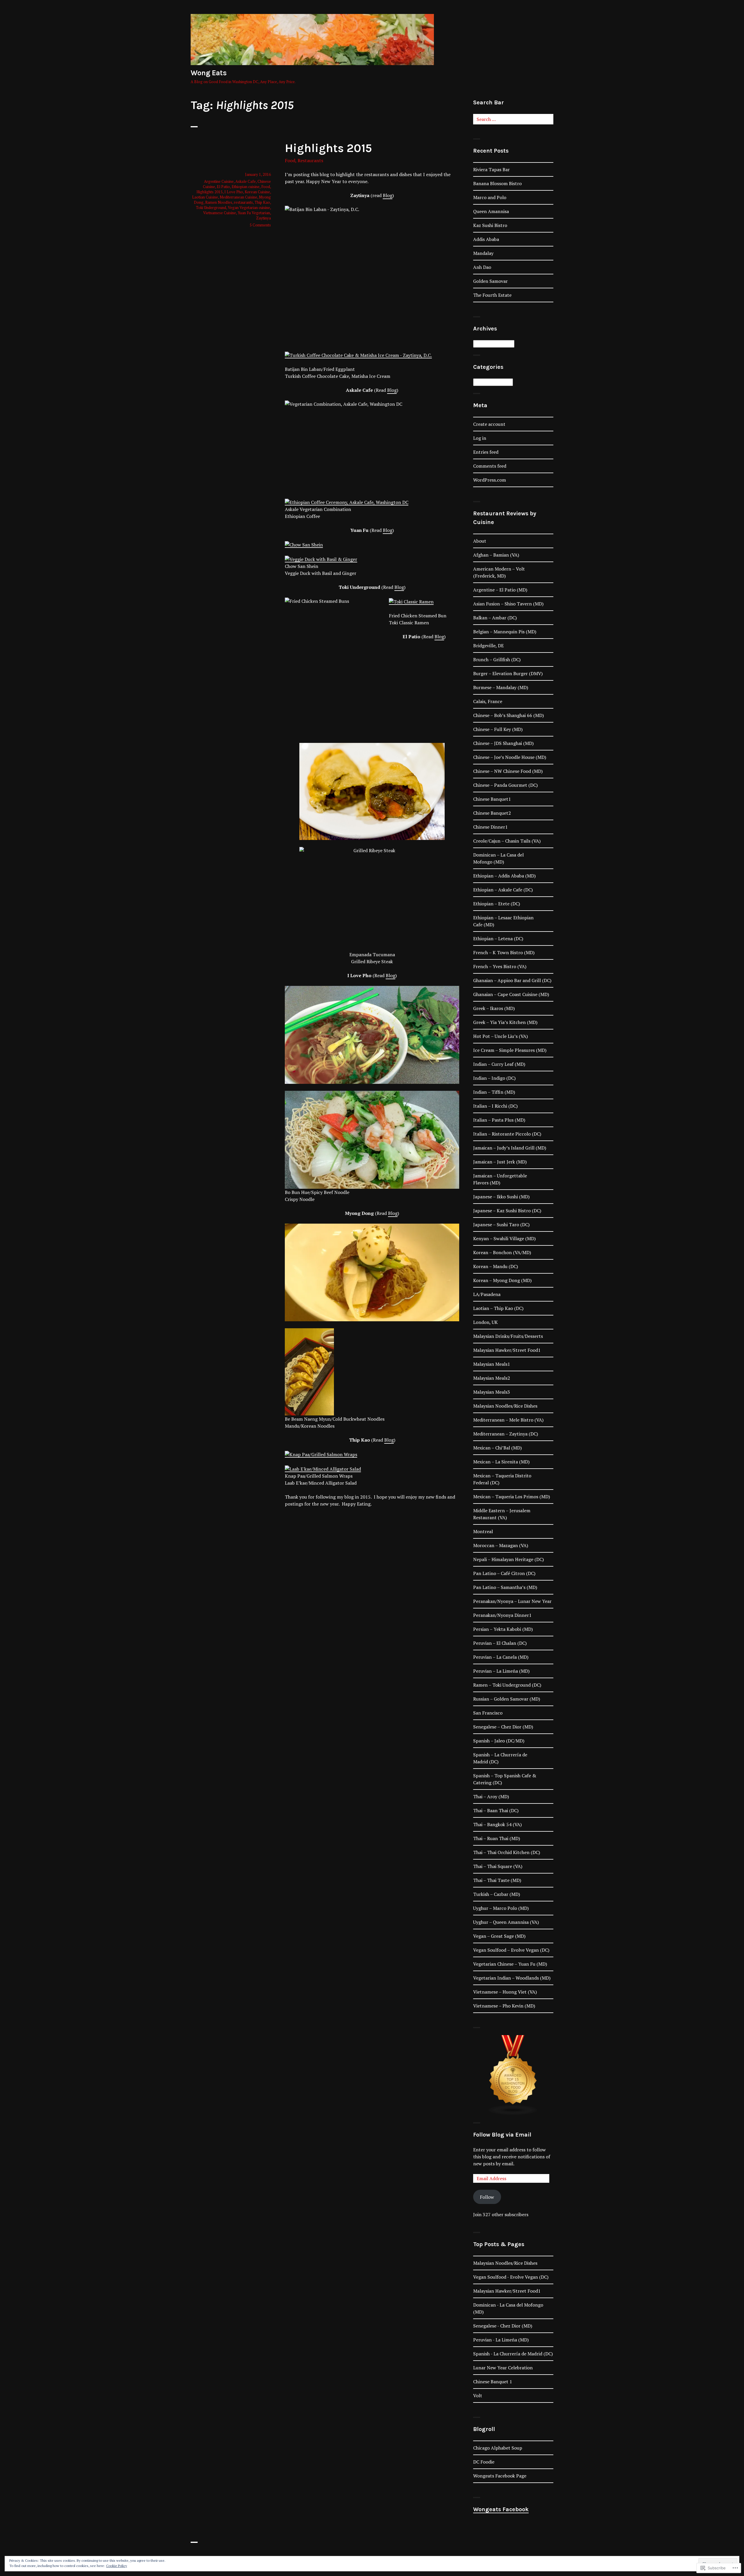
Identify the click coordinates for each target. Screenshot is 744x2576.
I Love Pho (234, 192)
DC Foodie (484, 2462)
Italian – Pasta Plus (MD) (499, 1120)
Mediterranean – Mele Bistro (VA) (508, 1420)
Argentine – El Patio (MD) (500, 590)
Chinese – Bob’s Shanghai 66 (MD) (508, 715)
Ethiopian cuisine (246, 187)
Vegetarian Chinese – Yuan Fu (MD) (510, 1964)
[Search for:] (513, 119)
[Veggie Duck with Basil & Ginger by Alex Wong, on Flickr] (321, 559)
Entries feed (486, 452)
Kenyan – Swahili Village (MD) (504, 1238)
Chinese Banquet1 (492, 799)
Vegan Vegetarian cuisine (249, 208)
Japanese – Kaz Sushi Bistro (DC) (507, 1211)
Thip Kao (262, 202)
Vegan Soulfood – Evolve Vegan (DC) (511, 1950)
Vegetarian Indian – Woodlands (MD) (512, 1978)
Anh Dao (482, 267)
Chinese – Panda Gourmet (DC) (505, 785)
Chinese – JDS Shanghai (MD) (503, 743)
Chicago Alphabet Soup (498, 2448)
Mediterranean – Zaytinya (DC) (506, 1434)
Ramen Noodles (219, 202)
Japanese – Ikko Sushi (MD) (501, 1197)
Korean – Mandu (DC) (496, 1266)
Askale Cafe (246, 181)
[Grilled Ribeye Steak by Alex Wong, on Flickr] (372, 895)
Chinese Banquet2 (492, 813)
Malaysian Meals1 (492, 1364)
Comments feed (490, 466)
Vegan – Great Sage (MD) (499, 1936)
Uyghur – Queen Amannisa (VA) (506, 1922)
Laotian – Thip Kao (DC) (498, 1308)
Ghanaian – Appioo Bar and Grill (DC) (512, 980)
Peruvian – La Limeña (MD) (501, 1671)
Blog (388, 195)
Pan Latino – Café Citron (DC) (504, 1573)
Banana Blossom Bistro (497, 183)
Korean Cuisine (257, 192)
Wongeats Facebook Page (500, 2476)
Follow (487, 2197)
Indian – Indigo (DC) (494, 1078)
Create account (489, 424)
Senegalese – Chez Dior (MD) (503, 1727)
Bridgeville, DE (488, 646)
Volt (478, 2396)
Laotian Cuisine (205, 197)
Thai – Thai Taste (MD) (497, 1880)
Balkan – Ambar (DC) (495, 618)
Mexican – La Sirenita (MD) (501, 1462)
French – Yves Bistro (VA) (500, 966)
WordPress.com (490, 480)
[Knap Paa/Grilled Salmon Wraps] (321, 1454)
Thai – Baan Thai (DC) (496, 1810)
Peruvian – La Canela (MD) (501, 1657)
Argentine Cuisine (219, 181)
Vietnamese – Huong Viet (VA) (505, 1992)
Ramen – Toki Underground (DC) (507, 1685)
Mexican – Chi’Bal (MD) (497, 1448)
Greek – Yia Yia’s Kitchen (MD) (505, 1022)
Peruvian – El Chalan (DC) (500, 1643)
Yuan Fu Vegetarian (254, 213)
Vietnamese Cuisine (220, 213)
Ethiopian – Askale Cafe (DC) (503, 890)
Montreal (483, 1531)
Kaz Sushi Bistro (490, 225)
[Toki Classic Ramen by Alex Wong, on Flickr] (411, 601)
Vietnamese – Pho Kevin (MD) (504, 2006)
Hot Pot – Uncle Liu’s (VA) (500, 1036)
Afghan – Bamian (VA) (496, 555)
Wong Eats (209, 73)
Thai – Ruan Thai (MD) (497, 1838)
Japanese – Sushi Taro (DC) (501, 1224)
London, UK (485, 1322)
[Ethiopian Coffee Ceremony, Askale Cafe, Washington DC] (347, 502)
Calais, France (488, 701)
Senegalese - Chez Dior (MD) (503, 2326)
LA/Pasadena (487, 1294)
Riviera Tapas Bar (491, 169)
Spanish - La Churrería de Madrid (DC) (513, 2354)
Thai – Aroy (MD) (491, 1796)
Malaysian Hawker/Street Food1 (507, 1350)
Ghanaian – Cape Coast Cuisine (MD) (511, 994)
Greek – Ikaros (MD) (494, 1008)
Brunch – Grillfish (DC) (497, 659)
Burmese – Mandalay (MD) (501, 687)
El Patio (223, 187)
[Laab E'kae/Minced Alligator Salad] (323, 1468)
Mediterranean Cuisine (238, 197)
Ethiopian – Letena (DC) (498, 938)
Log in (480, 438)
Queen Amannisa (491, 211)
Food (290, 160)
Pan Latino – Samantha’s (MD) (505, 1587)
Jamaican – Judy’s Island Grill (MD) (510, 1148)
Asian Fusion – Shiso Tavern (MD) (508, 604)
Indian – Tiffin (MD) (494, 1092)
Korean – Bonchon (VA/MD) (502, 1252)
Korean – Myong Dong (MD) (502, 1280)
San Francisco (488, 1713)
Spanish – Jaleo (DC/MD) (499, 1741)
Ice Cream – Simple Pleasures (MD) (510, 1050)
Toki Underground (211, 208)
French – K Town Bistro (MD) (504, 952)
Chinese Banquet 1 (493, 2382)
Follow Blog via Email (502, 2135)
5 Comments (260, 225)
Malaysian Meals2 (492, 1378)
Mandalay (483, 253)
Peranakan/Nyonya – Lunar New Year (512, 1601)
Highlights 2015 (328, 148)
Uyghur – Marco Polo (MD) (501, 1908)
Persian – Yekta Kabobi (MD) (503, 1629)
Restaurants (310, 160)
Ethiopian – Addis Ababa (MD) (504, 876)
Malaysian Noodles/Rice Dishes (505, 1406)
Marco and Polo (490, 197)
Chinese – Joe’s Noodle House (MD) (510, 757)
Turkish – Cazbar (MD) (497, 1894)
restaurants (243, 202)
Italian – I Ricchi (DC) (495, 1106)
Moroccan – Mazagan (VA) (501, 1545)
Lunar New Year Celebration (503, 2368)
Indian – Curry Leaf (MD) (499, 1064)
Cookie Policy (117, 2566)
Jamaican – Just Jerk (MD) (500, 1162)
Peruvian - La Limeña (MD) (501, 2340)
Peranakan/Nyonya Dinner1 (502, 1615)
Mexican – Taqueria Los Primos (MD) (512, 1497)
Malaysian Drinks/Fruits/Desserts (508, 1336)
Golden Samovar (490, 281)
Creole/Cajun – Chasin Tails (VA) (507, 841)
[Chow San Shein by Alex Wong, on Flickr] (304, 544)
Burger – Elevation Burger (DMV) (508, 673)
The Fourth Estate (492, 295)
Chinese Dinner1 (490, 827)
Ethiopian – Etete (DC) (497, 904)
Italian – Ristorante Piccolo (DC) (507, 1134)
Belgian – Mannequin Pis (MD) (505, 632)
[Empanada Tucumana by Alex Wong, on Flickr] (372, 743)
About (480, 541)
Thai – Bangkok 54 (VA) (497, 1824)
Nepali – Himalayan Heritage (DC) (508, 1559)
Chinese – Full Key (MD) (498, 729)
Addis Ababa (486, 239)
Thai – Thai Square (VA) (498, 1866)
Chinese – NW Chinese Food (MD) (508, 771)
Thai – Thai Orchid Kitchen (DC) (507, 1852)
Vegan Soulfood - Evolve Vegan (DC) (511, 2277)
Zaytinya (263, 218)
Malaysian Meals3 (492, 1392)
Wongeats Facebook (501, 2509)
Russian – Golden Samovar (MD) (507, 1699)
